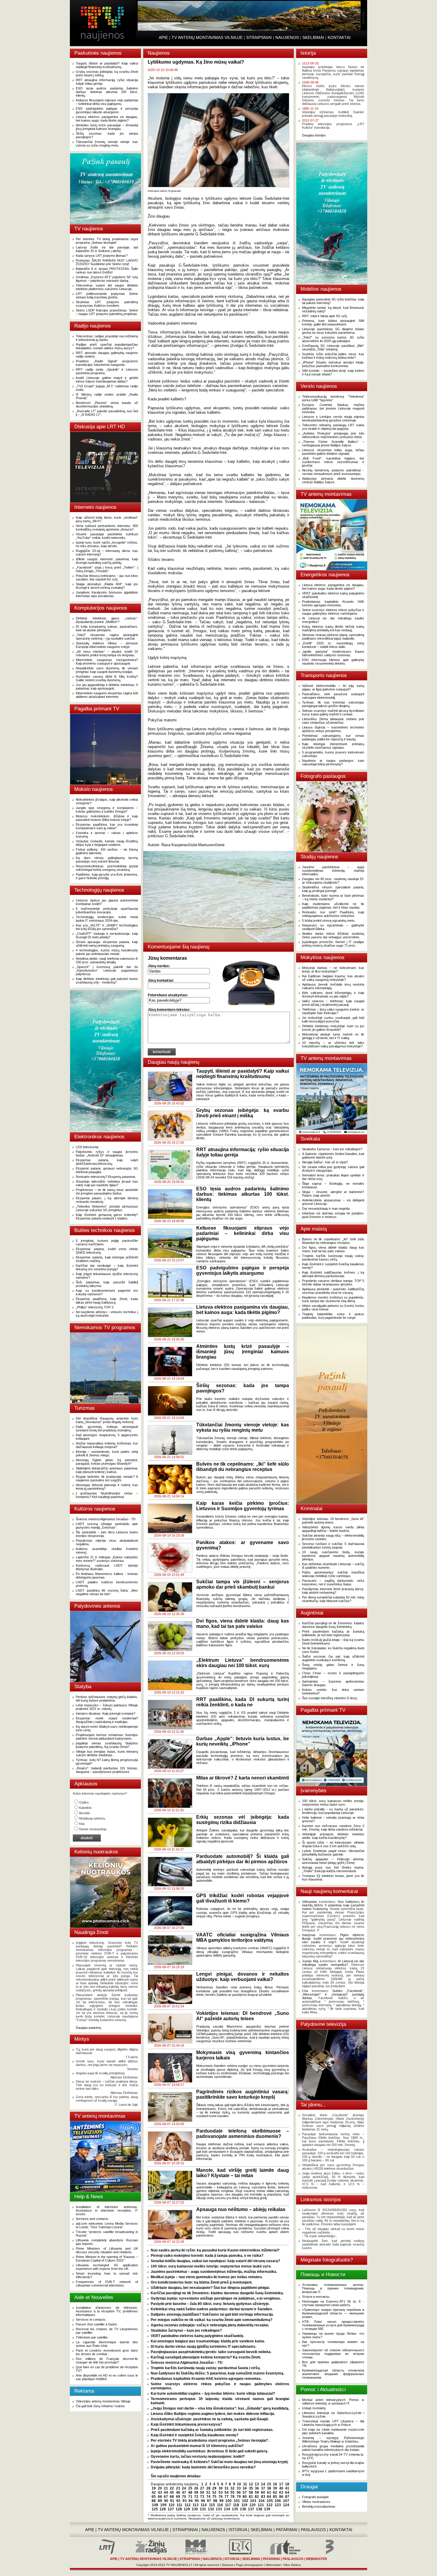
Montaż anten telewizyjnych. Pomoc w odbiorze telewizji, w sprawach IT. (333, 2402)
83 (263, 2497)
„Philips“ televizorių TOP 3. (95, 1307)
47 (184, 2492)
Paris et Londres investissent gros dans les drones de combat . (107, 2352)
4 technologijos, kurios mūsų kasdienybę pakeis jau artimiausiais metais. (107, 952)
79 (239, 2497)
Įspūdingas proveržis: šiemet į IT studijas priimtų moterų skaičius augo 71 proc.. (333, 944)
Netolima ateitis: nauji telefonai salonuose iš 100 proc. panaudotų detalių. (107, 960)
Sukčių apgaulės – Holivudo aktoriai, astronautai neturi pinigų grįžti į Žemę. (333, 1861)
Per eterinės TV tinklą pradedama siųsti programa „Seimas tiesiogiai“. (107, 241)
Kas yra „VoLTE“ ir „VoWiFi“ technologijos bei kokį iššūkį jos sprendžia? (107, 927)
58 (251, 2492)
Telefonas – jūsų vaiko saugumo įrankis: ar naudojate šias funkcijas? (333, 1011)
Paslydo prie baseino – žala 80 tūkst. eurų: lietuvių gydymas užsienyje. (210, 2304)
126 (163, 2509)
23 (178, 2488)
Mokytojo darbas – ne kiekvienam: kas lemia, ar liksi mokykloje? (333, 970)
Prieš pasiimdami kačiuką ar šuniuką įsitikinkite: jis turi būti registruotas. (212, 2430)
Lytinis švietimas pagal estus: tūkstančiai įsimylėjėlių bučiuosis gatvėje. (333, 1853)
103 (253, 2501)
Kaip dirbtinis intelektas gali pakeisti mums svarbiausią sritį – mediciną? (107, 981)
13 (257, 2484)
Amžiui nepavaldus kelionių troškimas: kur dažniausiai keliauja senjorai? (107, 1445)
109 (163, 2505)
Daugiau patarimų (88, 2028)
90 (166, 2501)
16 (275, 2484)
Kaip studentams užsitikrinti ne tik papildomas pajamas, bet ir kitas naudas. (333, 906)
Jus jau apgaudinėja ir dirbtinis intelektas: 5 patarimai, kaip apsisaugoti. (107, 687)
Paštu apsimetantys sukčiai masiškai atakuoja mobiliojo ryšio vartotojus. (333, 1574)
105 (270, 2501)
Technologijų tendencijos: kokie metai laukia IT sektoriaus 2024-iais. (107, 919)
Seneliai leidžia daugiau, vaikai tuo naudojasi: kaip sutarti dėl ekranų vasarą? (215, 2261)
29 (214, 2488)
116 (220, 2505)
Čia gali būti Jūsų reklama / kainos (100, 2406)
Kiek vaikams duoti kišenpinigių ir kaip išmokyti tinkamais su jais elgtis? (333, 994)
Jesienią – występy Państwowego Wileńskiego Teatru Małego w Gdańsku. (333, 2440)
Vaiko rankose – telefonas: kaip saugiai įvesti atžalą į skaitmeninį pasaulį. (333, 1003)
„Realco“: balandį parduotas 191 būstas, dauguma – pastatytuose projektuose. (107, 1770)
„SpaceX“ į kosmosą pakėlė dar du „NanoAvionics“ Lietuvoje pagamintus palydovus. (107, 970)
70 (184, 2497)
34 (245, 2488)
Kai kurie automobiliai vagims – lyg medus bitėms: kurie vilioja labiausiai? (213, 2394)
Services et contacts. (91, 2319)
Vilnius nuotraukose (316, 2502)
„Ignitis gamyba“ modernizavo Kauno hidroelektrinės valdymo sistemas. (333, 653)
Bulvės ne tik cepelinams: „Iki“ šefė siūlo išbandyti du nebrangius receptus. (333, 1241)
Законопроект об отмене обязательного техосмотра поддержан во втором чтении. (333, 2354)
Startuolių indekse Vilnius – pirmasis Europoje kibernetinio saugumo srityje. (107, 645)
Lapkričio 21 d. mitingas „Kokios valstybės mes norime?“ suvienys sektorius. (107, 1559)
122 (269, 2505)
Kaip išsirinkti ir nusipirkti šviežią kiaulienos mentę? (195, 2435)
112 (188, 2505)
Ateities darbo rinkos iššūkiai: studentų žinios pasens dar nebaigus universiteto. (333, 935)
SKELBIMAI (313, 37)
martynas (309, 1935)
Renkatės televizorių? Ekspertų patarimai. (106, 1177)
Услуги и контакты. (316, 2297)
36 (257, 2488)
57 (245, 2492)
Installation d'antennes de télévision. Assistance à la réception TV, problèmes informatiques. (107, 2311)
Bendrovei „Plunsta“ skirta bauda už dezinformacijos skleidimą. (107, 405)
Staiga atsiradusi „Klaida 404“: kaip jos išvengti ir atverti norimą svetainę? (107, 586)
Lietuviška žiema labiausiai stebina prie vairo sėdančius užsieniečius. (333, 721)
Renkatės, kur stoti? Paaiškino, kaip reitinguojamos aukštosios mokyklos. (333, 914)
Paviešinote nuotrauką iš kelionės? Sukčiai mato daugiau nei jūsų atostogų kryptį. (220, 2462)
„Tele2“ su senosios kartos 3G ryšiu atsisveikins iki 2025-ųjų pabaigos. (333, 339)
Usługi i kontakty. (314, 2408)
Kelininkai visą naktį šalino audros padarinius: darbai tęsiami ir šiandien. (212, 2309)
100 (228, 2501)
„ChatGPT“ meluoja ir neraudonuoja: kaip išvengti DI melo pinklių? (107, 935)
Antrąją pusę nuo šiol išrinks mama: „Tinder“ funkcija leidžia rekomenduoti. (333, 1869)
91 (172, 2501)
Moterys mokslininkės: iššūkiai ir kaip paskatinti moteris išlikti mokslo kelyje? (107, 818)
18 (287, 2484)
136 (243, 2509)
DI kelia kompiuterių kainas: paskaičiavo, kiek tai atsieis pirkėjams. (107, 628)
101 (237, 2501)
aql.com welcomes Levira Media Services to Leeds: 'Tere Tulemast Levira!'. (107, 2225)
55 (232, 2492)
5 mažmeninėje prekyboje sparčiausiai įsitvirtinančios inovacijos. (107, 910)
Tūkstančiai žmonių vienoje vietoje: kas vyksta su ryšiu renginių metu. (107, 144)
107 (286, 2501)
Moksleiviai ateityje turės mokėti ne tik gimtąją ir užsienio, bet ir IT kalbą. (333, 1036)
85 (275, 2497)
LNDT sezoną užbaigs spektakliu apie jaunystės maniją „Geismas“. (107, 1526)
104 (261, 2501)
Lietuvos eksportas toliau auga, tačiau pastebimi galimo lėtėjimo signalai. (333, 452)
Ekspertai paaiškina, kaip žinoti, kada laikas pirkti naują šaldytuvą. (107, 1301)
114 (204, 2505)
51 (208, 2492)
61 (269, 2492)
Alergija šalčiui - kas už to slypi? (325, 1162)
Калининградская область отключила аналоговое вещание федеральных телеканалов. (333, 2374)
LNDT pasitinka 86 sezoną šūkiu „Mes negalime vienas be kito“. (107, 1592)
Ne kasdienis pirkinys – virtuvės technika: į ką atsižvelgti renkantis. (107, 1314)
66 (160, 2497)
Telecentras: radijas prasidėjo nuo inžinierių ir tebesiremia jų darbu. (107, 338)
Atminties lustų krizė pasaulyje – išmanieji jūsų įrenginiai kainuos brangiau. (107, 127)
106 (278, 2501)
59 (257, 2492)
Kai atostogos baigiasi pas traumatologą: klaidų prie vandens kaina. (208, 2341)
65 (154, 2497)
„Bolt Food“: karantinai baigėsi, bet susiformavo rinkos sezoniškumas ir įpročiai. (333, 462)
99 (221, 2501)
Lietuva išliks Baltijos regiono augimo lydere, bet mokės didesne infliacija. (213, 2414)
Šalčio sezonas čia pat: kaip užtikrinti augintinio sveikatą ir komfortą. (333, 1658)
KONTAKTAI (339, 37)
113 (196, 2505)
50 (202, 2492)
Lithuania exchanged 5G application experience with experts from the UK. (107, 2267)
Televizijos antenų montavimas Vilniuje (103, 2401)
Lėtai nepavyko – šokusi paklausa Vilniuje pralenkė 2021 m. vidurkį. (107, 1707)
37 (263, 2488)
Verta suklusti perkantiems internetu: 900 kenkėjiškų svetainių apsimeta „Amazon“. (107, 528)
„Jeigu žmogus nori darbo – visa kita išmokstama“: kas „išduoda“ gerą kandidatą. (220, 2408)
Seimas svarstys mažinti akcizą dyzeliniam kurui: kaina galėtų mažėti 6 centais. (333, 712)
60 (263, 2492)
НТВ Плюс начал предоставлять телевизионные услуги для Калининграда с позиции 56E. (333, 2325)
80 (245, 2497)
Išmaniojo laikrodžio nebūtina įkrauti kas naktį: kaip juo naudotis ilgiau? (107, 1183)
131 (203, 2509)
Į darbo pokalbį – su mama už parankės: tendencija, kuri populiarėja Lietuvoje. (333, 1811)
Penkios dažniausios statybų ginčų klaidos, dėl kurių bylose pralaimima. (107, 1699)
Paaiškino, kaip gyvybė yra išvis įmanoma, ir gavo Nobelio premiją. (107, 876)
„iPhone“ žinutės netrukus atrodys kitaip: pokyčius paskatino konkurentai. (333, 364)
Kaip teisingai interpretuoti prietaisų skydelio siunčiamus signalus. (333, 746)
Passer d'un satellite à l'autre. (97, 2324)
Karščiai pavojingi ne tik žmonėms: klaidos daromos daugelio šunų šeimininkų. (217, 2293)
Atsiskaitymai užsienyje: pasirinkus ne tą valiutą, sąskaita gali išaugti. (210, 2419)
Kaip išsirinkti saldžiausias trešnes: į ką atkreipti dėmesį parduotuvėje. (333, 1274)
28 (208, 2488)
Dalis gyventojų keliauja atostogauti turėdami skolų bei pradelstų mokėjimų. (107, 1428)
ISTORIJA (238, 2530)
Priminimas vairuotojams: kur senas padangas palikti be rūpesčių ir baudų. (333, 737)
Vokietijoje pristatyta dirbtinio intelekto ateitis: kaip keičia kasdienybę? (333, 1836)
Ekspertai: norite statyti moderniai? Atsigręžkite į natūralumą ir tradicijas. (107, 1720)
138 (259, 2509)
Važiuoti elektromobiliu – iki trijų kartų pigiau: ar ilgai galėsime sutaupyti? (333, 687)
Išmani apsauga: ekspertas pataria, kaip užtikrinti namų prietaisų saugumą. (107, 944)
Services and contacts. (92, 2219)
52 (214, 2492)
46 (178, 2492)
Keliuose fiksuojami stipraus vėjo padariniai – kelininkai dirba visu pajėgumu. (107, 102)
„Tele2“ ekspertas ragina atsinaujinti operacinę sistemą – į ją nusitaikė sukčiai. (107, 637)
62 (275, 2492)
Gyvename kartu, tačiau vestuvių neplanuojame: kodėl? (198, 2457)
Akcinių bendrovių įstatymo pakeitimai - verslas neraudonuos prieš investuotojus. (333, 472)
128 (179, 2509)
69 (178, 2497)
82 (257, 2497)
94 (191, 2501)
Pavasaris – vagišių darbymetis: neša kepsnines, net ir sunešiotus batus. (333, 1582)
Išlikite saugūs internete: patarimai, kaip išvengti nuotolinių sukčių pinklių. (107, 561)
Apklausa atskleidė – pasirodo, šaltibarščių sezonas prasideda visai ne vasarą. (333, 1291)
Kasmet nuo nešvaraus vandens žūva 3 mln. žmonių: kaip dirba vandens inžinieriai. (333, 1828)
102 (245, 2501)
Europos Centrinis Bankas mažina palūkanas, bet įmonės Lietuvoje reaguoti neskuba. (333, 408)
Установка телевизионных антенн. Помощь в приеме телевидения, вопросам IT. (333, 2288)
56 (239, 2492)
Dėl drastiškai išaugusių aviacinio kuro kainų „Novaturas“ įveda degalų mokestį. (107, 1420)
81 (251, 2497)
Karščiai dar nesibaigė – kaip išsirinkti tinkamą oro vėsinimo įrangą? (107, 1267)
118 (236, 2505)
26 (196, 2488)
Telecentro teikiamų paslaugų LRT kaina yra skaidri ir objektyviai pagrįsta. (333, 427)
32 (232, 2488)
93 (185, 2501)
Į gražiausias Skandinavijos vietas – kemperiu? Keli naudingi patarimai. (107, 1495)
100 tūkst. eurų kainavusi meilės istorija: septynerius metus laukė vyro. (211, 2266)
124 (286, 2505)
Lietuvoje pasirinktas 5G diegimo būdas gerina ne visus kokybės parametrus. (333, 331)
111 (179, 2505)
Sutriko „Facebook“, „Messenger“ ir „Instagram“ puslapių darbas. (333, 1994)
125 (155, 2509)
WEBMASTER (316, 2559)
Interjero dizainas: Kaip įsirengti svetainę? (106, 1713)
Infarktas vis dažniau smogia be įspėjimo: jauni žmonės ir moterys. (333, 1215)
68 (172, 2497)
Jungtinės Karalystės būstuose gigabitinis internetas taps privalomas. (107, 594)
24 (184, 2488)
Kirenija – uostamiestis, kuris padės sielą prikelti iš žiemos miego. (107, 1453)
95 (197, 2501)
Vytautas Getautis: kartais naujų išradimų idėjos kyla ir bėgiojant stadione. (107, 843)
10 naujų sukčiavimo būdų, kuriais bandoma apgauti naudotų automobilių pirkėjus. (333, 1556)
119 (244, 2505)
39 (275, 2488)
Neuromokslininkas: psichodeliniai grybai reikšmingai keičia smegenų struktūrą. (107, 868)
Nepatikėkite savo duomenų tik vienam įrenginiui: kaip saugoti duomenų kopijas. (107, 670)
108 (155, 2505)
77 (227, 2497)
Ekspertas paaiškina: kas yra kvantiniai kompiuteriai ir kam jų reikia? (107, 826)
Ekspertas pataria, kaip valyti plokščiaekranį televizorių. (107, 1162)
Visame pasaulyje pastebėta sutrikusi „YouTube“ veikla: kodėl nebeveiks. (107, 536)
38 (269, 2488)
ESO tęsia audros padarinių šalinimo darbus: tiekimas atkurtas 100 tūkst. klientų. (107, 92)
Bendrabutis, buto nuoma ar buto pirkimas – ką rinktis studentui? (333, 897)
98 (215, 2501)
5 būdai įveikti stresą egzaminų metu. (329, 920)
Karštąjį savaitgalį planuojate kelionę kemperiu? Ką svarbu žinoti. (206, 2357)
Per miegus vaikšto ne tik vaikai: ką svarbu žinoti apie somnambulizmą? (212, 2320)
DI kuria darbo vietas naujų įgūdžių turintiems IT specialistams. (203, 2347)
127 (171, 2509)
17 (281, 2484)
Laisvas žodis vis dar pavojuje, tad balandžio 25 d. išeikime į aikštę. (107, 249)
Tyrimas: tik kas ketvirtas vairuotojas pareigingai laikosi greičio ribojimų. (333, 704)
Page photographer (250, 2565)
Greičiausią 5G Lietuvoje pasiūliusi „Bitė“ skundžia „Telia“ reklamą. (333, 347)
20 (160, 2488)
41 (287, 2488)
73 (202, 2497)
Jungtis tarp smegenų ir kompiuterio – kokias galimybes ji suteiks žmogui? (107, 810)
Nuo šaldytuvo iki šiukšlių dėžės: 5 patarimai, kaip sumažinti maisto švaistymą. (217, 2373)
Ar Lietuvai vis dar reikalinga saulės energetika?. (333, 1963)
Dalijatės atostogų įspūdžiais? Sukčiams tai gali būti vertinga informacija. (212, 2314)
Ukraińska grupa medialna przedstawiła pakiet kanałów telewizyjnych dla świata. (333, 2448)
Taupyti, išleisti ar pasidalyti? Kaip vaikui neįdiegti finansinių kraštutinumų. (107, 65)
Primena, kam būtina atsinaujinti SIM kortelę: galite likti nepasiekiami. (333, 322)
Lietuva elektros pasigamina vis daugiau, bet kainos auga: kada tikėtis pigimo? (107, 119)
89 (160, 2501)
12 (251, 2484)
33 (239, 2488)
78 (232, 2497)
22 (172, 2488)
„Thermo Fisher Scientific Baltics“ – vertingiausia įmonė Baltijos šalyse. (333, 443)
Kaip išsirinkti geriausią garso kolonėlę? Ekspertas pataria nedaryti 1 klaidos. (107, 1217)
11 (245, 2484)
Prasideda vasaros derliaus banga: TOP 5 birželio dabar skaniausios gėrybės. (333, 1283)
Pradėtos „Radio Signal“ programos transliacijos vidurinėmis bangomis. (107, 363)
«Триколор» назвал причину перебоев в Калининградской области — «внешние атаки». (333, 2313)
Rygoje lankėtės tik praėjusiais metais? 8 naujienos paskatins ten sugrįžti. (107, 1478)
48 (190, 2492)
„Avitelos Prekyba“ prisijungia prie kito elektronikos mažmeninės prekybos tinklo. (333, 435)
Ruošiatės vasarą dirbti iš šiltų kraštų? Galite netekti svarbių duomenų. (107, 678)
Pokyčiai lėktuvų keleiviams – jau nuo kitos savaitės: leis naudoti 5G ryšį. (107, 577)
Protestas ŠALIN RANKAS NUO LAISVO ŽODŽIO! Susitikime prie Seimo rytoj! (107, 262)
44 (166, 2492)
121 (261, 2505)
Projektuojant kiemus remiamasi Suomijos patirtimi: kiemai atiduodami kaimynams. (107, 1737)
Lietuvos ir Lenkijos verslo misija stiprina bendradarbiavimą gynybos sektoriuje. (333, 418)
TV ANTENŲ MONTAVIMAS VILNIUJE (207, 37)
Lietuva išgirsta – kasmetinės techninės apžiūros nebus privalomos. (333, 729)
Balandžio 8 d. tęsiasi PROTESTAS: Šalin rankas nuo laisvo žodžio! (107, 270)
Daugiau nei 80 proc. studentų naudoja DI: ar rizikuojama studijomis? (333, 881)
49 (196, 2492)
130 (195, 2509)
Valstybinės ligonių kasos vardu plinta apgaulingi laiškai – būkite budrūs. (333, 1529)
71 (190, 2497)
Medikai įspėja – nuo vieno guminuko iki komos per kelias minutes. (207, 2277)
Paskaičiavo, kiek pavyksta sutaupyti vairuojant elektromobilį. (333, 696)
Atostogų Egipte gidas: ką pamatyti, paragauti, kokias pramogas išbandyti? (107, 1462)
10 (239, 2484)
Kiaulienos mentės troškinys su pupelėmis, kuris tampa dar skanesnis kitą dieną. (333, 1299)
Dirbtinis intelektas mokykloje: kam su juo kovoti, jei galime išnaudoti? (333, 1028)
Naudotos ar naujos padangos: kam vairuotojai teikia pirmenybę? (333, 762)
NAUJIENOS (287, 37)
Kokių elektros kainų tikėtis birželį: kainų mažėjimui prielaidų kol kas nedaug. (333, 628)
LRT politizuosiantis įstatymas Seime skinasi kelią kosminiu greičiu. (107, 295)
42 (154, 2492)
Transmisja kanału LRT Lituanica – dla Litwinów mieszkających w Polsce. (333, 2423)
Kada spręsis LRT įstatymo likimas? (102, 256)
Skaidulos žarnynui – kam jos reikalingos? (186, 2330)
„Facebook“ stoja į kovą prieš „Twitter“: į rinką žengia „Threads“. (107, 569)
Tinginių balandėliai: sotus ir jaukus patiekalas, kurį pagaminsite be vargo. (333, 1316)
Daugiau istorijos (314, 135)
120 (253, 2505)
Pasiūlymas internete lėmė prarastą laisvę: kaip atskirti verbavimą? (333, 1591)
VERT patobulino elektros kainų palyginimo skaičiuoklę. (197, 2336)
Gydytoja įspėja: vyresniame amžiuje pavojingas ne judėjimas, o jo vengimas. (216, 2298)
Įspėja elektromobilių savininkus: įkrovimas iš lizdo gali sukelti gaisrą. (209, 2451)
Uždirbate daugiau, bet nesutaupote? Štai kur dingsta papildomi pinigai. (210, 2288)
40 (281, 2488)
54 (227, 2492)
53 (221, 2492)
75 (214, 2497)
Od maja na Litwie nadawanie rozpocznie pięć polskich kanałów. (333, 2431)
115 (212, 2505)
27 (202, 2488)
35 (251, 2488)
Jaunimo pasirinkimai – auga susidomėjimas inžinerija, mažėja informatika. (214, 2272)
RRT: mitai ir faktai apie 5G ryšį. (325, 316)
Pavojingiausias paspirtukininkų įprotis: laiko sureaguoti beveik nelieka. (211, 2352)
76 (221, 2497)
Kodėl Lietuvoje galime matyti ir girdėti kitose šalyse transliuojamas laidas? (107, 380)
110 (172, 2505)
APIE (163, 37)
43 (160, 2492)
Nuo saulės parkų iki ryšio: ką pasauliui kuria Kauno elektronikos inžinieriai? (215, 2250)
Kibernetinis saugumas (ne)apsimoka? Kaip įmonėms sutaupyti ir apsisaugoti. (107, 662)
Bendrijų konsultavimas (319, 2506)
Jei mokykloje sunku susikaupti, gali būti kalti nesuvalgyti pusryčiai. (333, 1019)
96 (203, 2501)
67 (166, 2497)
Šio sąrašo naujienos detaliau (176, 2476)
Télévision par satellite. (92, 2337)
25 (190, 2488)
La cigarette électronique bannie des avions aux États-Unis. (107, 2344)
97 (209, 2501)
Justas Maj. (311, 1961)
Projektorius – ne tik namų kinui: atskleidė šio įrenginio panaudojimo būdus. (107, 1192)
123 (278, 2505)
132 (211, 2509)
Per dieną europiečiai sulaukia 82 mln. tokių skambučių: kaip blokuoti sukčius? (333, 1599)
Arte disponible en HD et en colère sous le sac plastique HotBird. (107, 2377)
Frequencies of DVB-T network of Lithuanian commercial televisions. (107, 2284)
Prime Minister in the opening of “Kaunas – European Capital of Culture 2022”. (107, 2259)
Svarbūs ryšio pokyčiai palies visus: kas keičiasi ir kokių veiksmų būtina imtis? (333, 356)
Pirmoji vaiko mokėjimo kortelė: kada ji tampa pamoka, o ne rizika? (207, 2256)
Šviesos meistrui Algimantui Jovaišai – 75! (106, 1519)
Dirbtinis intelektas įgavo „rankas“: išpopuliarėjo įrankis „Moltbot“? (107, 620)
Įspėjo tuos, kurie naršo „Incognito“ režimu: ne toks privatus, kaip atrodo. (107, 544)
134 (227, 2509)
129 (187, 2509)
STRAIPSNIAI (259, 37)
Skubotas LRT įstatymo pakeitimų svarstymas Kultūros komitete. (107, 304)
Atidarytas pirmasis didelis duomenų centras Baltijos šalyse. (333, 480)
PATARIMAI (287, 2530)
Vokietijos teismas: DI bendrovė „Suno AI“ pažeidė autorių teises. (333, 1521)
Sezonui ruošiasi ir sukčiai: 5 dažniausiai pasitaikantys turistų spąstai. (333, 1546)
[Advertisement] (106, 189)
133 (219, 2509)
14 (263, 2484)
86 (281, 2497)
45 (172, 2492)
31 (227, 2488)
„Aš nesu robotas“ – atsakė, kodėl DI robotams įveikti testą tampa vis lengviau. (107, 653)
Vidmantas (310, 1902)
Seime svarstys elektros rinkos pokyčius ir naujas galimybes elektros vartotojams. (333, 612)
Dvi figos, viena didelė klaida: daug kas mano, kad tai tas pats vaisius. (333, 1249)
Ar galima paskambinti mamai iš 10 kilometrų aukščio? (197, 2446)
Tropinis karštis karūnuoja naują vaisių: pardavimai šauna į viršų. (206, 2368)
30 (221, 2488)
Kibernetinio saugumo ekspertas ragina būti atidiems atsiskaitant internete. (107, 695)
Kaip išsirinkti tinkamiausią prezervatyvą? (186, 2424)
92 (178, 2501)
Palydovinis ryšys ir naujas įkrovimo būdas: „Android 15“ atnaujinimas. (107, 1154)
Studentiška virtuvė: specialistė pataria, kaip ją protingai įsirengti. (333, 889)
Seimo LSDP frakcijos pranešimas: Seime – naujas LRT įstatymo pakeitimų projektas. (107, 312)
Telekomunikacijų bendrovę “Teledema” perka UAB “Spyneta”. (333, 398)
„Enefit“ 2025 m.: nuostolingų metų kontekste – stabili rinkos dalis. (333, 645)
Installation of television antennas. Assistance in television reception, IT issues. (107, 2210)
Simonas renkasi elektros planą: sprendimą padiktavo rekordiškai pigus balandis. (333, 637)
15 (269, 2484)
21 (166, 2488)
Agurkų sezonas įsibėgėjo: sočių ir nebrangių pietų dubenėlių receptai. (210, 2325)
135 (235, 2509)
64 (287, 2492)
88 (154, 2501)
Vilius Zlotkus (292, 2565)
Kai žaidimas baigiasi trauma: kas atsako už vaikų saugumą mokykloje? (333, 978)
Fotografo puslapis (315, 2497)
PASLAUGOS (313, 2530)
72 (196, 2497)
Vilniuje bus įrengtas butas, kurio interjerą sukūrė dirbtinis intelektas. (107, 1753)
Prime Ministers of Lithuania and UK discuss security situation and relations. (107, 2250)
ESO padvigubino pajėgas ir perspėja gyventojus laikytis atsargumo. (107, 110)
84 (269, 2497)
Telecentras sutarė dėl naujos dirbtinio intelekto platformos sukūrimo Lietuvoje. (107, 287)
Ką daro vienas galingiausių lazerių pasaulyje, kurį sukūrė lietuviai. (107, 860)
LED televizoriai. (87, 1147)
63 (281, 2492)
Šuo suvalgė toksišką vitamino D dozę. (330, 1698)
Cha (305, 1991)
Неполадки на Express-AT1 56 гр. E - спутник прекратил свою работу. (333, 2303)
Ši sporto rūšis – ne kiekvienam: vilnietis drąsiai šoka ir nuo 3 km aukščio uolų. (333, 1844)
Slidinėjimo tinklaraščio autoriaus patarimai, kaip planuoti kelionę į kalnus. (107, 1470)
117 (228, 2505)
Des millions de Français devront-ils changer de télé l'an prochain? (107, 2361)
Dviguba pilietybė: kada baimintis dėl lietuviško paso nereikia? (203, 2467)
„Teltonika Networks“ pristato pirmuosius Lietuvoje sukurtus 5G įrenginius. (107, 1208)
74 (208, 2497)
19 (154, 2488)
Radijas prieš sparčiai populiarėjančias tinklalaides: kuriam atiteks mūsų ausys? (107, 346)
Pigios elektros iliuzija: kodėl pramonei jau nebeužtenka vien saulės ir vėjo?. (333, 1938)
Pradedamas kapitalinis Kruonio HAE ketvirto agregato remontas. (206, 2379)
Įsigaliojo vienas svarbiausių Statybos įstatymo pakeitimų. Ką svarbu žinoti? (107, 1745)
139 (267, 2509)
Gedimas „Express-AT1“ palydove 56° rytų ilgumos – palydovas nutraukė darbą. (107, 279)
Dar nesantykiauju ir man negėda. (326, 1208)
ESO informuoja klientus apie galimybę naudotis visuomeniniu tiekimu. (333, 662)
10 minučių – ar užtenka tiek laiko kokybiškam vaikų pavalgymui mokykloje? (333, 1044)
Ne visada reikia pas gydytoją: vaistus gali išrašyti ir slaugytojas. (333, 1169)
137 (251, 2509)
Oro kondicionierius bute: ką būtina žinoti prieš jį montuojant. (202, 2282)
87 (287, 2497)
